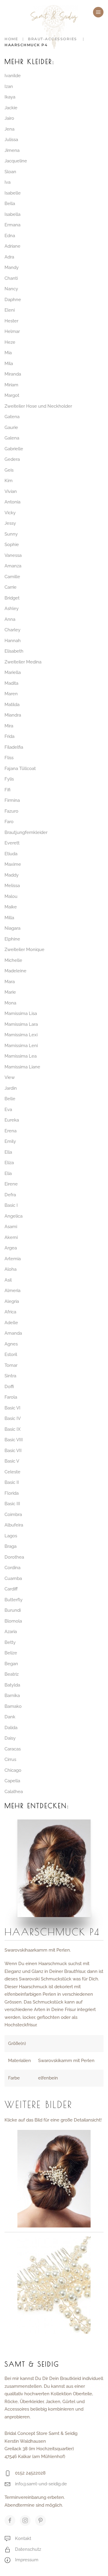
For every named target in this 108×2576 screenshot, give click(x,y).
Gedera (12, 459)
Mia (8, 353)
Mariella (13, 672)
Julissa (11, 140)
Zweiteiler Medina (23, 662)
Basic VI (12, 1408)
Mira (9, 726)
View (10, 1077)
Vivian (11, 491)
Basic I (11, 1205)
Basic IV (13, 1418)
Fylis (9, 779)
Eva (8, 1110)
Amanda (13, 1333)
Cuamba (13, 1578)
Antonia (12, 502)
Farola (11, 1397)
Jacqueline (16, 161)
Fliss (9, 758)
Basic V (12, 1461)
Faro (9, 822)
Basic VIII (14, 1440)
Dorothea (14, 1557)
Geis (9, 470)
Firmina (12, 800)
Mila (9, 364)
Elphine (12, 939)
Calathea (14, 1792)
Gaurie (11, 427)
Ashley (12, 609)
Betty (10, 1642)
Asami (11, 1227)
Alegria (12, 1301)
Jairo (9, 118)
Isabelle (13, 193)
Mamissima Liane (22, 1067)
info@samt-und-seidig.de (41, 2484)
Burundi (13, 1610)
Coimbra (13, 1514)
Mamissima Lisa (21, 1013)
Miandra (13, 715)
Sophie (12, 545)
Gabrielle (14, 449)
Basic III (12, 1504)
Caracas (13, 1749)
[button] (98, 12)
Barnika (12, 1696)
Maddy (12, 875)
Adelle (11, 1323)
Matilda (12, 705)
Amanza (13, 566)
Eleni (10, 310)
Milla (9, 918)
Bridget (12, 598)
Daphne (13, 300)
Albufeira (14, 1525)
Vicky (10, 513)
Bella (10, 204)
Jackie (11, 108)
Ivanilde (13, 76)
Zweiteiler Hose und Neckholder (38, 406)
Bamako (13, 1706)
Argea (11, 1248)
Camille (12, 577)
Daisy (10, 1738)
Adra (9, 257)
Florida (12, 1493)
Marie (10, 992)
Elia (8, 1173)
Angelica (13, 1216)
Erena (10, 1131)
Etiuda (11, 854)
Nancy (11, 289)
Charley (12, 630)
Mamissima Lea (21, 1056)
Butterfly (13, 1600)
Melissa (12, 886)
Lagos (11, 1536)
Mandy (12, 267)
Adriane (12, 246)
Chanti (11, 278)
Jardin (11, 1088)
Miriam (11, 385)
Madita (11, 683)
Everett (12, 843)
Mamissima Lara (21, 1024)
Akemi (11, 1237)
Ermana (12, 225)
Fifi (7, 790)
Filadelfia (14, 747)
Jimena (12, 150)
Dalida (11, 1728)
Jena (9, 129)
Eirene (11, 1184)
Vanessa (13, 555)
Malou (11, 896)
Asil (8, 1280)
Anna (10, 619)
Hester (11, 321)
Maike (11, 907)
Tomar (11, 1365)
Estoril (11, 1354)
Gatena (12, 417)
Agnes (11, 1344)
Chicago (13, 1770)
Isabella (12, 214)
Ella (8, 1152)
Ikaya (10, 97)
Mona (10, 1003)
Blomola (13, 1621)
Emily (10, 1141)
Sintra (10, 1376)
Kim (9, 481)
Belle (10, 1099)
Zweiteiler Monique (24, 950)
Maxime (13, 864)
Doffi (9, 1387)
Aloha (10, 1269)
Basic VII (13, 1451)
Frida (9, 736)
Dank (10, 1717)
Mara (10, 982)
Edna (10, 236)
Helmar (12, 331)
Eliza (9, 1163)
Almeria (12, 1291)
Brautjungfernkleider (26, 832)
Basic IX (13, 1429)
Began (11, 1664)
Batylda (12, 1685)
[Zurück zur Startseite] (54, 27)
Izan (9, 86)
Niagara (12, 928)
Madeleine (15, 971)
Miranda (13, 374)
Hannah (13, 641)
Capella (12, 1781)
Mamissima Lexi (21, 1035)
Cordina (12, 1568)
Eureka (12, 1120)
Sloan (10, 172)
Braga (10, 1546)
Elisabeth (14, 651)
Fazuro (11, 811)
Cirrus (10, 1759)
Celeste (12, 1472)
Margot (12, 395)
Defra (10, 1195)
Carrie (10, 587)
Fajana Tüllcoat (20, 769)
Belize (11, 1653)
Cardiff (11, 1589)
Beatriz (12, 1674)
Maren (11, 694)
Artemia (13, 1259)
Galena (12, 438)
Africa (10, 1312)
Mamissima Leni (21, 1046)
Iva (7, 182)
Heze (10, 342)
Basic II (12, 1482)
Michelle (13, 960)
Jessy (10, 523)
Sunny (11, 534)
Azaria (11, 1632)
